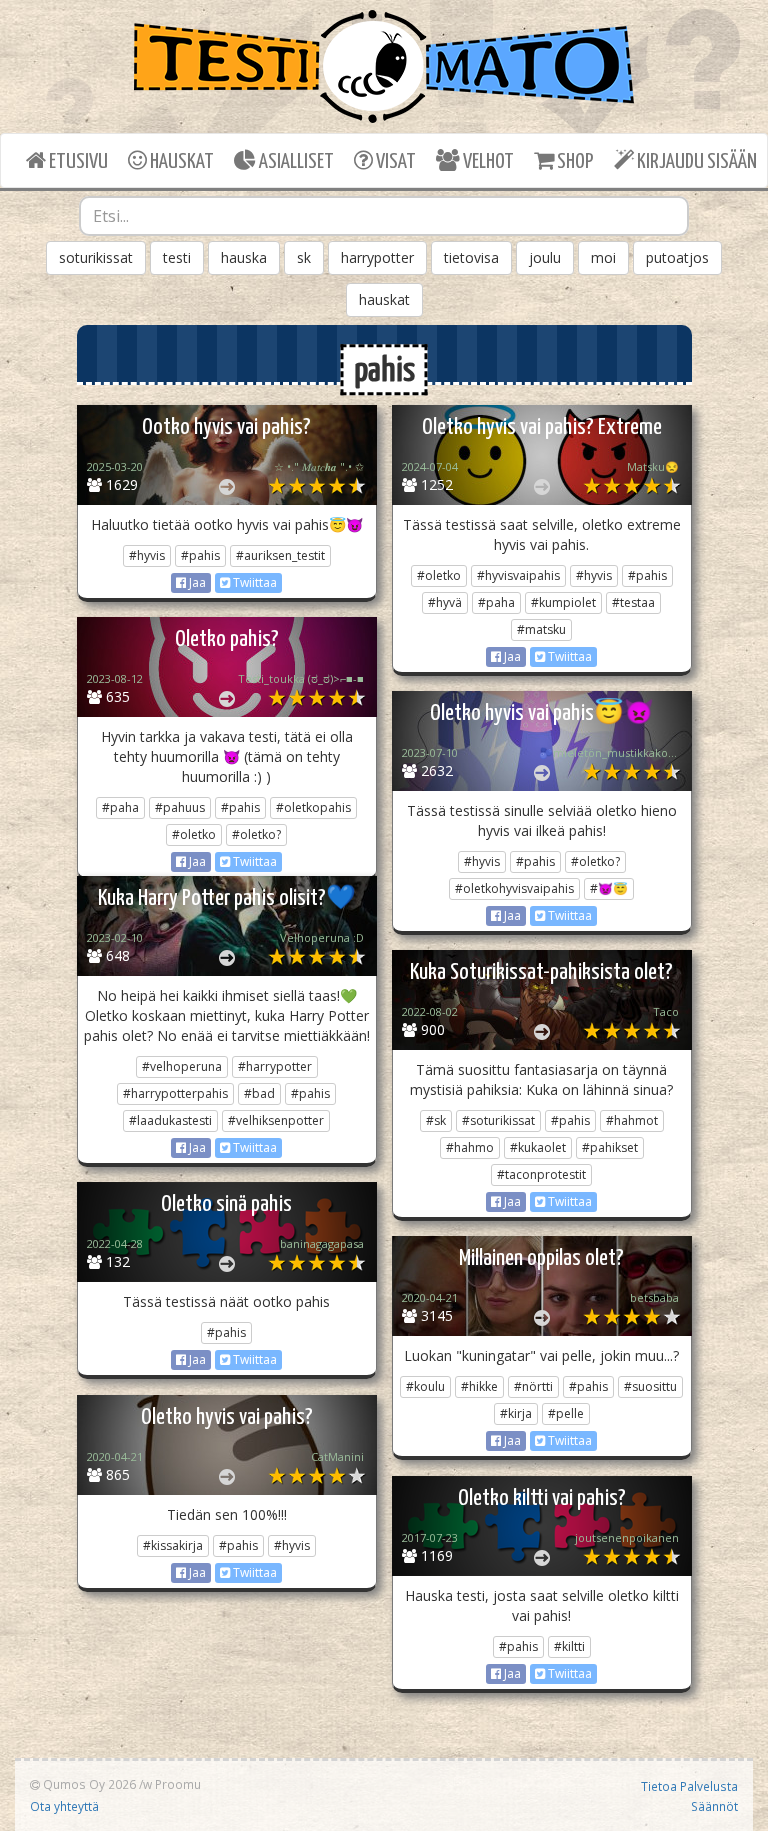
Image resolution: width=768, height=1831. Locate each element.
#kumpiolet (563, 602)
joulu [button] (545, 257)
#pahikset (610, 1147)
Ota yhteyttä (64, 1806)
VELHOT (487, 162)
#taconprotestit (541, 1174)
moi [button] (603, 257)
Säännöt (714, 1806)
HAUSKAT (180, 162)
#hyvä (445, 602)
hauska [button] (244, 257)
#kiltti (569, 1646)
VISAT (394, 162)
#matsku (541, 629)
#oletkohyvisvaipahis (514, 888)
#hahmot (632, 1120)
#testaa (633, 602)
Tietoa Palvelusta (689, 1786)
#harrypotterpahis (175, 1093)
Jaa (196, 582)
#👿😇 (609, 888)
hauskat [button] (384, 299)
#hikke (479, 1386)
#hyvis (147, 555)
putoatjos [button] (677, 257)
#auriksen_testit (280, 555)
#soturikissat (498, 1120)
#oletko (439, 575)
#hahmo (470, 1147)
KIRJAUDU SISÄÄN (695, 162)
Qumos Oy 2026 (88, 1784)
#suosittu (650, 1386)
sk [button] (304, 257)
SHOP (573, 162)
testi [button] (177, 257)
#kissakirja (173, 1545)
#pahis (200, 555)
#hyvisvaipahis (518, 575)
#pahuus (180, 807)
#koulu (425, 1386)
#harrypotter (275, 1066)
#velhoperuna (182, 1066)
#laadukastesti (170, 1120)
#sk (436, 1120)
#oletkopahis (313, 807)
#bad (259, 1093)
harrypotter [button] (377, 257)
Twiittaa (253, 582)
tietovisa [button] (471, 257)
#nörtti (533, 1386)
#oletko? (256, 834)
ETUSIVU (77, 162)
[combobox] (384, 216)
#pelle (566, 1413)
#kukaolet (538, 1147)
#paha (496, 602)
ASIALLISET (295, 162)
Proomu (178, 1784)
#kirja (516, 1413)
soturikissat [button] (96, 257)
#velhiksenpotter (276, 1120)
